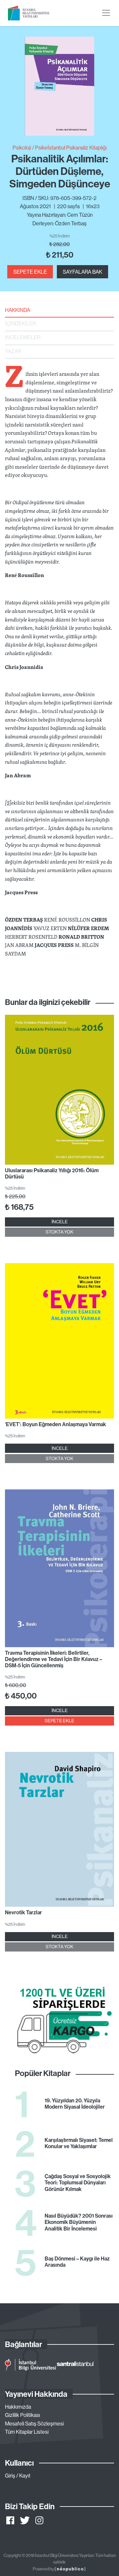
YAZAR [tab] (13, 351)
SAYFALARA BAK (82, 272)
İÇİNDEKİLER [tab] (20, 323)
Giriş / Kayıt (18, 2476)
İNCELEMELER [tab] (23, 337)
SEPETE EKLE (30, 272)
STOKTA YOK (59, 1232)
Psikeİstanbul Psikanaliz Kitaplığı (71, 148)
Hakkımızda (18, 2407)
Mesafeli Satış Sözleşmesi (34, 2424)
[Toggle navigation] (106, 13)
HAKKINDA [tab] (18, 310)
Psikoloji (22, 148)
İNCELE (60, 1222)
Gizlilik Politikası (22, 2415)
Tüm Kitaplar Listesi (27, 2432)
